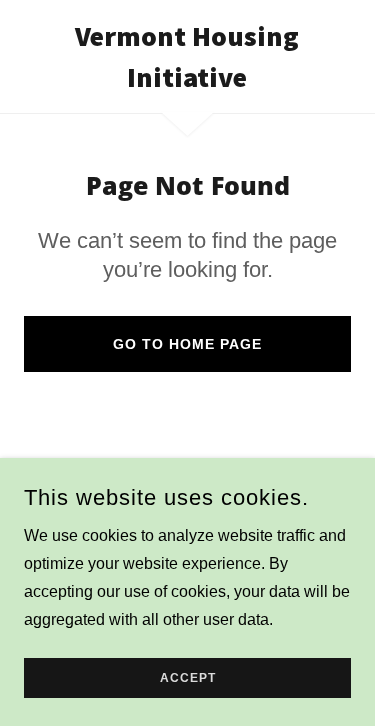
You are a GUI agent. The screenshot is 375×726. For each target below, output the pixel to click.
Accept (188, 678)
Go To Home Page (187, 344)
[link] (187, 56)
